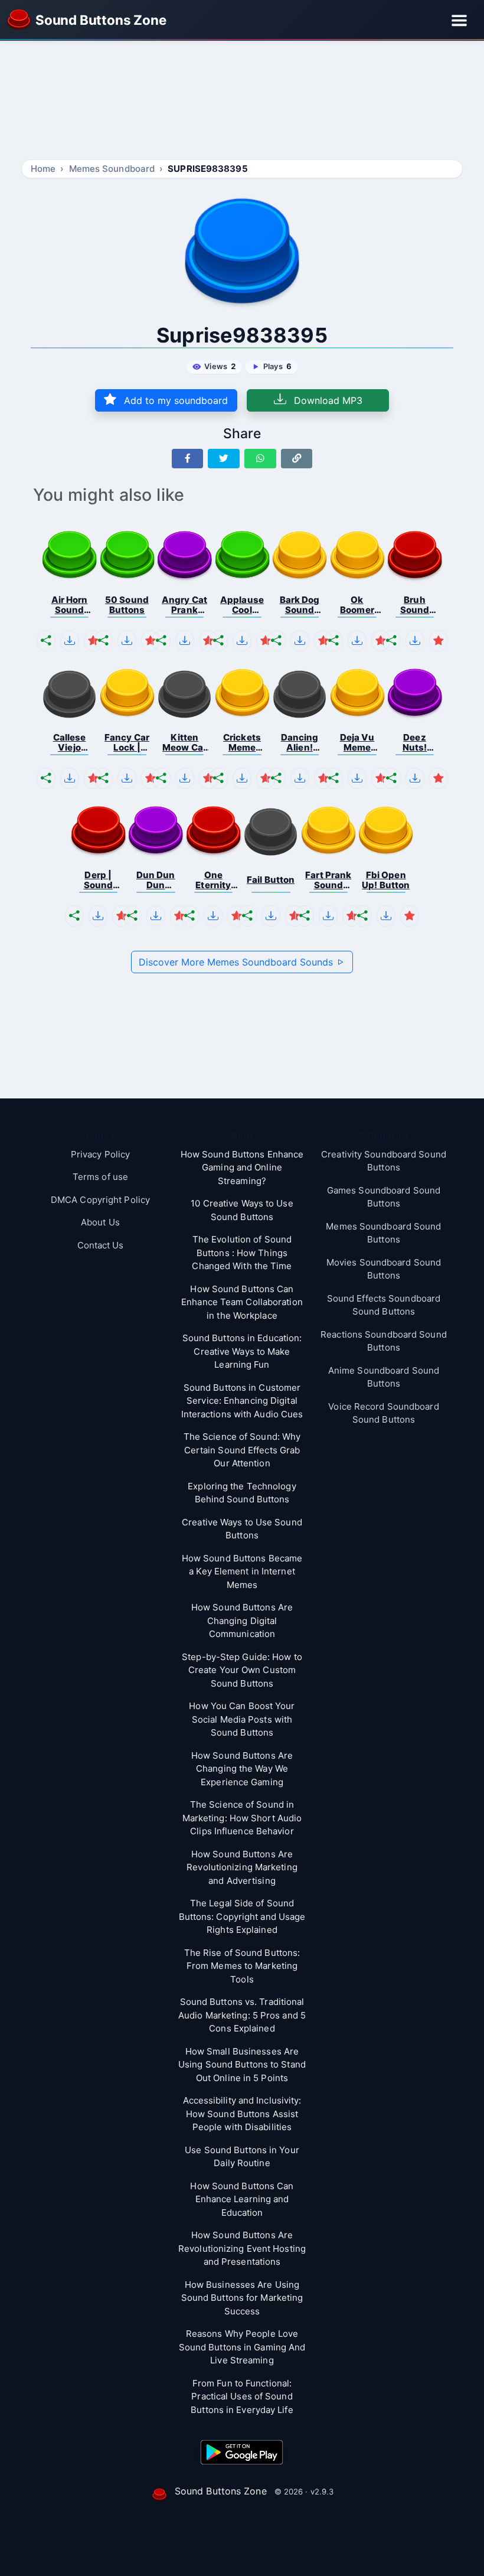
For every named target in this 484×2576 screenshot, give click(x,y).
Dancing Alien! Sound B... (300, 743)
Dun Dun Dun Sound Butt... (156, 880)
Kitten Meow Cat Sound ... (184, 743)
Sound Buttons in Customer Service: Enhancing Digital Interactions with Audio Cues (242, 1401)
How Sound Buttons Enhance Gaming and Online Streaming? (242, 1168)
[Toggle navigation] (459, 20)
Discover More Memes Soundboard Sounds (237, 962)
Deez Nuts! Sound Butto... (415, 743)
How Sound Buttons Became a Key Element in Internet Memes (242, 1571)
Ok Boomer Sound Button (357, 605)
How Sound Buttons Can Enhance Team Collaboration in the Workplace (242, 1302)
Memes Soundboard (112, 169)
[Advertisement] (242, 102)
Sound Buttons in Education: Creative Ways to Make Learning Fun (242, 1351)
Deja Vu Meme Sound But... (357, 743)
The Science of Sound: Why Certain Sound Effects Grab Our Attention (242, 1450)
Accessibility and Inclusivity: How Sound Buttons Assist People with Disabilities (242, 2114)
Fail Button (271, 880)
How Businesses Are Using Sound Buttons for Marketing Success (242, 2298)
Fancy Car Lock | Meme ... (127, 743)
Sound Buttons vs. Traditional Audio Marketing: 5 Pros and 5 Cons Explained (242, 2015)
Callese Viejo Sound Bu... (70, 743)
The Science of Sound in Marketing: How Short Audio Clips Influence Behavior (242, 1818)
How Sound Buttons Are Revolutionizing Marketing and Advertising (242, 1867)
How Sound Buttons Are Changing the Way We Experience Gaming (242, 1769)
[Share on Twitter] (224, 459)
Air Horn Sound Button (70, 605)
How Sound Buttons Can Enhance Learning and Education (242, 2199)
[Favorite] (93, 641)
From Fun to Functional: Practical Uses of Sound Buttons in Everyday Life (242, 2396)
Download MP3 (327, 400)
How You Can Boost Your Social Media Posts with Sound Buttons (242, 1719)
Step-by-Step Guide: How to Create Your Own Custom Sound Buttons (242, 1670)
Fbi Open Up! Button (386, 880)
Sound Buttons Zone (221, 2491)
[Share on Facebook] (188, 459)
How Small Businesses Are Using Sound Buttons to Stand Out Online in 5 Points (242, 2065)
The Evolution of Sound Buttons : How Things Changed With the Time (242, 1253)
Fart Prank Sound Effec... (328, 880)
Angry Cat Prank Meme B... (184, 605)
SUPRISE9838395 (207, 169)
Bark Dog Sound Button (300, 605)
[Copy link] (297, 459)
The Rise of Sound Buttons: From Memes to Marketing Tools (242, 1966)
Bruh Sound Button (415, 605)
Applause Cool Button (242, 605)
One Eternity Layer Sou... (213, 880)
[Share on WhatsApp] (260, 459)
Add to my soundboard (174, 400)
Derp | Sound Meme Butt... (99, 880)
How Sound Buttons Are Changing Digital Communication (242, 1620)
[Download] (70, 641)
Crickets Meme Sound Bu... (242, 743)
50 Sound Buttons (127, 605)
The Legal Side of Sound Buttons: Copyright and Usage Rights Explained (242, 1916)
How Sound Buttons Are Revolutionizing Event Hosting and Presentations (242, 2248)
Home (43, 169)
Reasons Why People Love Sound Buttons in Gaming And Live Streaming (242, 2347)
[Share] (46, 641)
